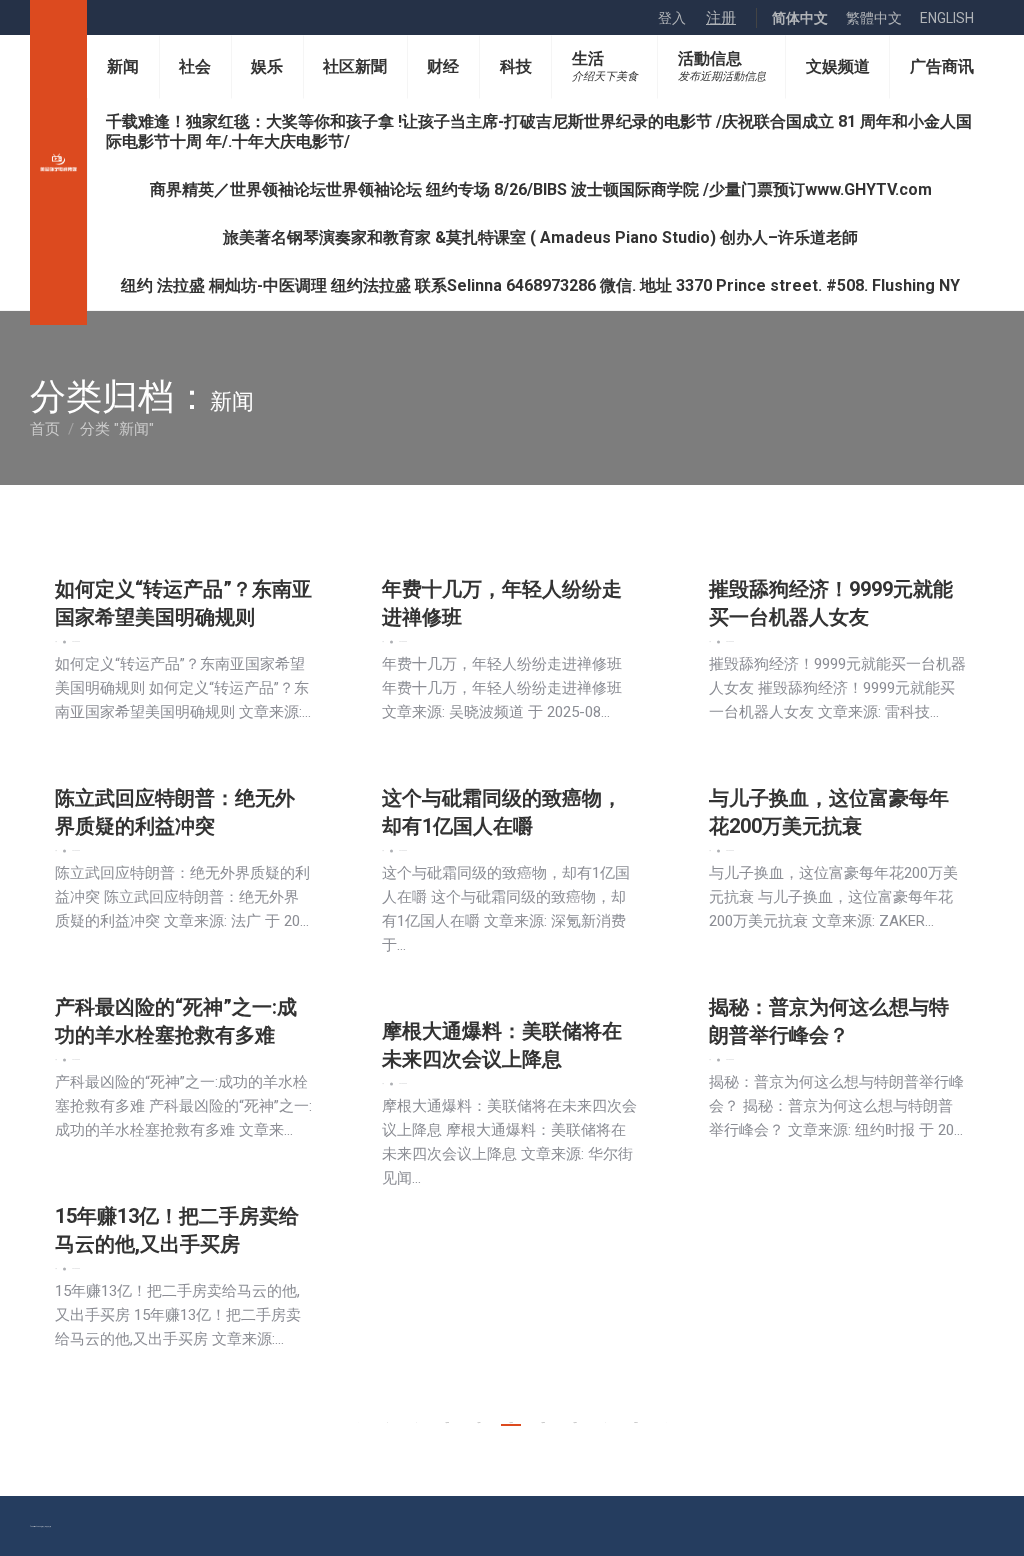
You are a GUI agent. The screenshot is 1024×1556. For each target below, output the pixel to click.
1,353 (543, 1422)
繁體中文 (874, 18)
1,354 (575, 1422)
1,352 (511, 1422)
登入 (672, 18)
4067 (636, 1422)
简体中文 (800, 18)
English (947, 18)
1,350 (447, 1422)
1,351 (479, 1422)
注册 (721, 18)
